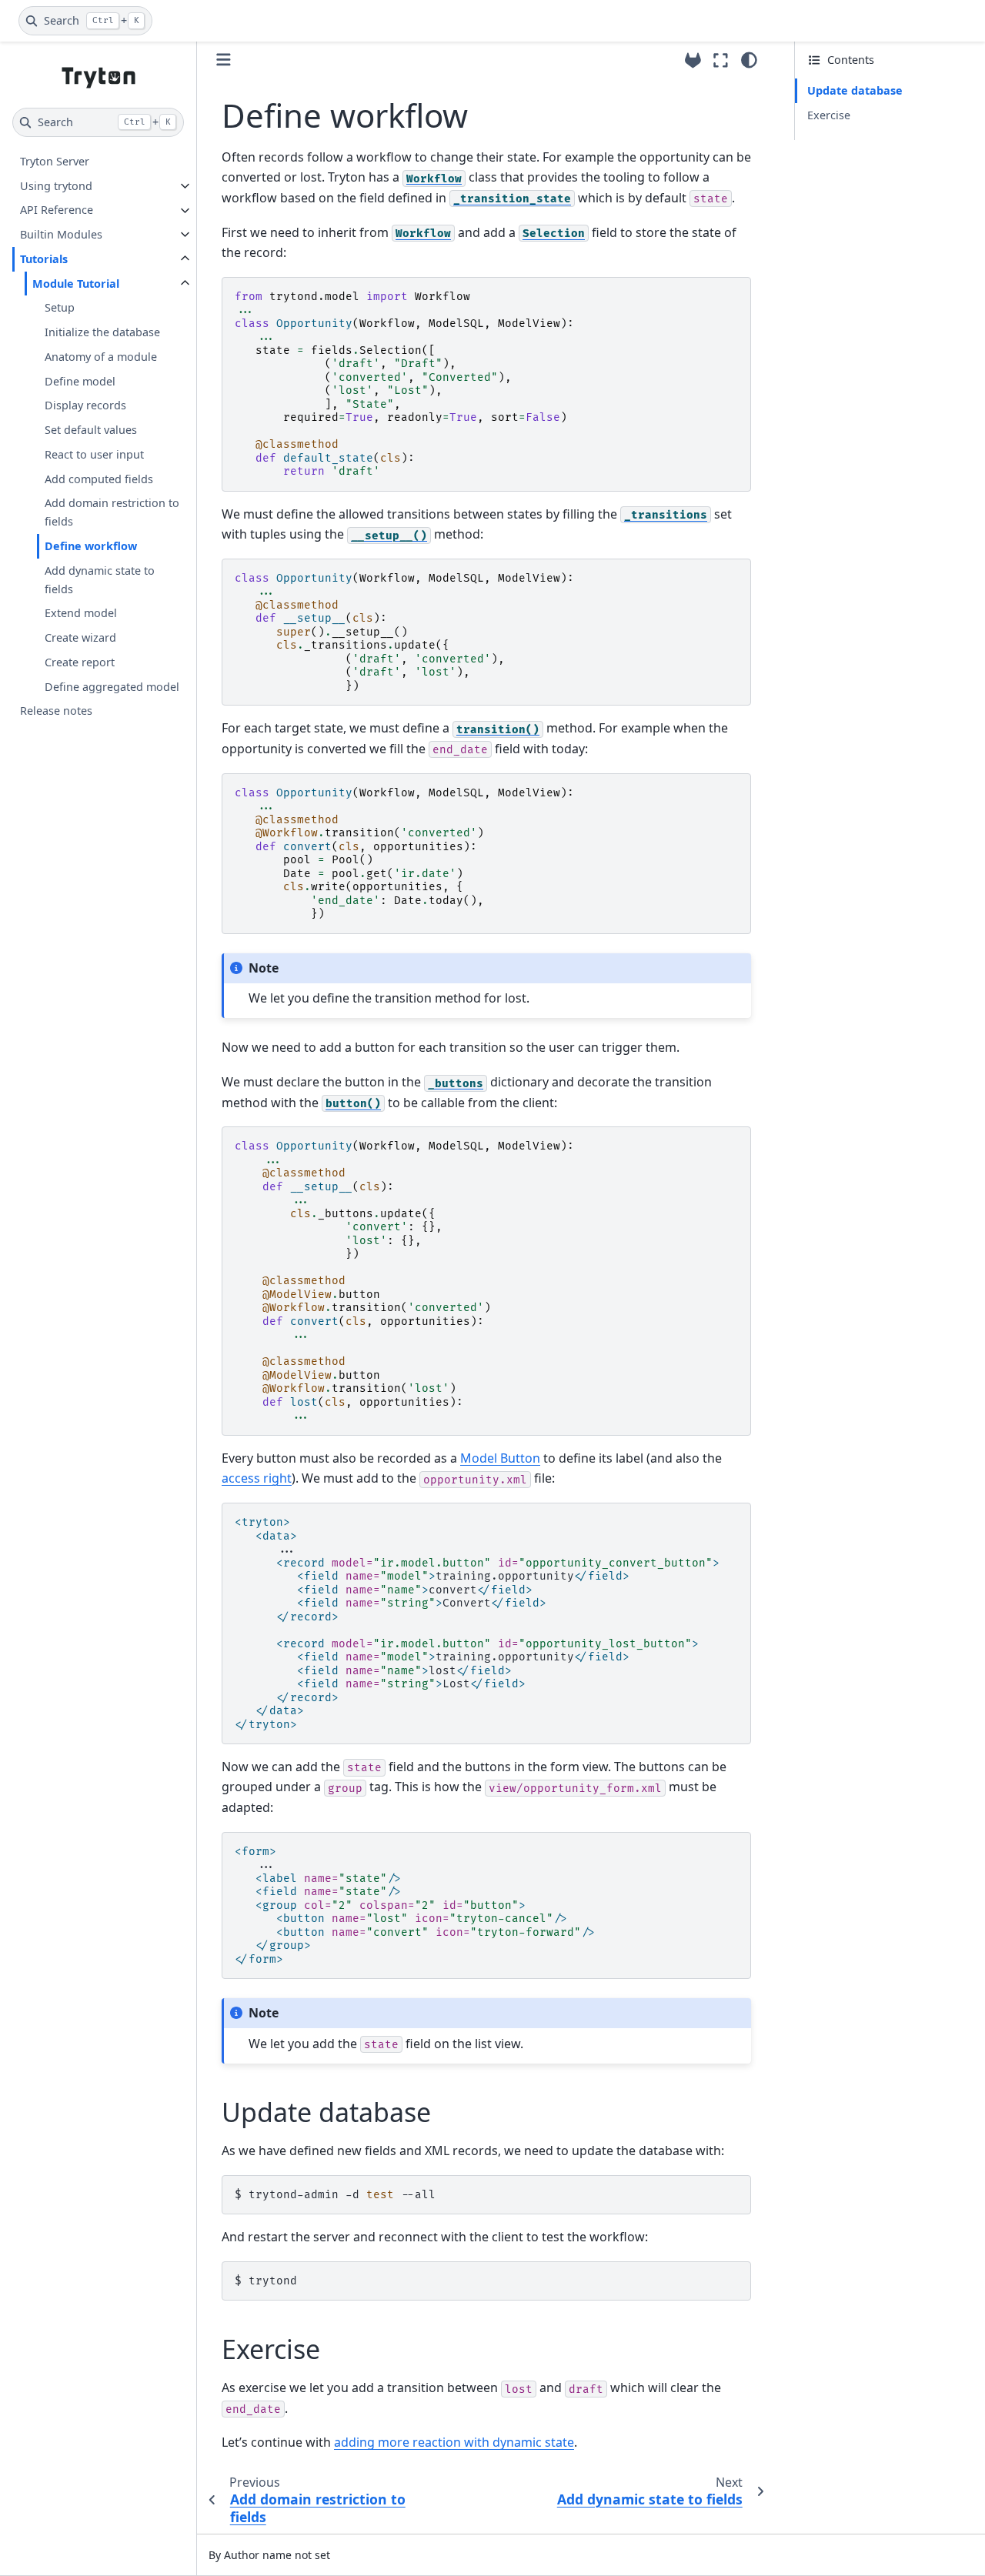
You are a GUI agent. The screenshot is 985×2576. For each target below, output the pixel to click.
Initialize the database (102, 332)
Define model (80, 381)
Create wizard (80, 637)
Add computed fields (99, 479)
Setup (60, 308)
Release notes (56, 711)
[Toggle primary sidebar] (224, 60)
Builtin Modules (61, 234)
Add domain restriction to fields (112, 513)
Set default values (91, 430)
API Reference (57, 210)
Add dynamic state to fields (100, 580)
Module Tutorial (76, 284)
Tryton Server (55, 161)
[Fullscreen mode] (721, 60)
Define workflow (91, 546)
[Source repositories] (693, 60)
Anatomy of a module (101, 357)
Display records (85, 406)
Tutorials (44, 259)
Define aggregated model (112, 687)
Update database (855, 90)
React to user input (94, 454)
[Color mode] (749, 60)
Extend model (81, 614)
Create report (80, 662)
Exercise (829, 115)
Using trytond (56, 186)
